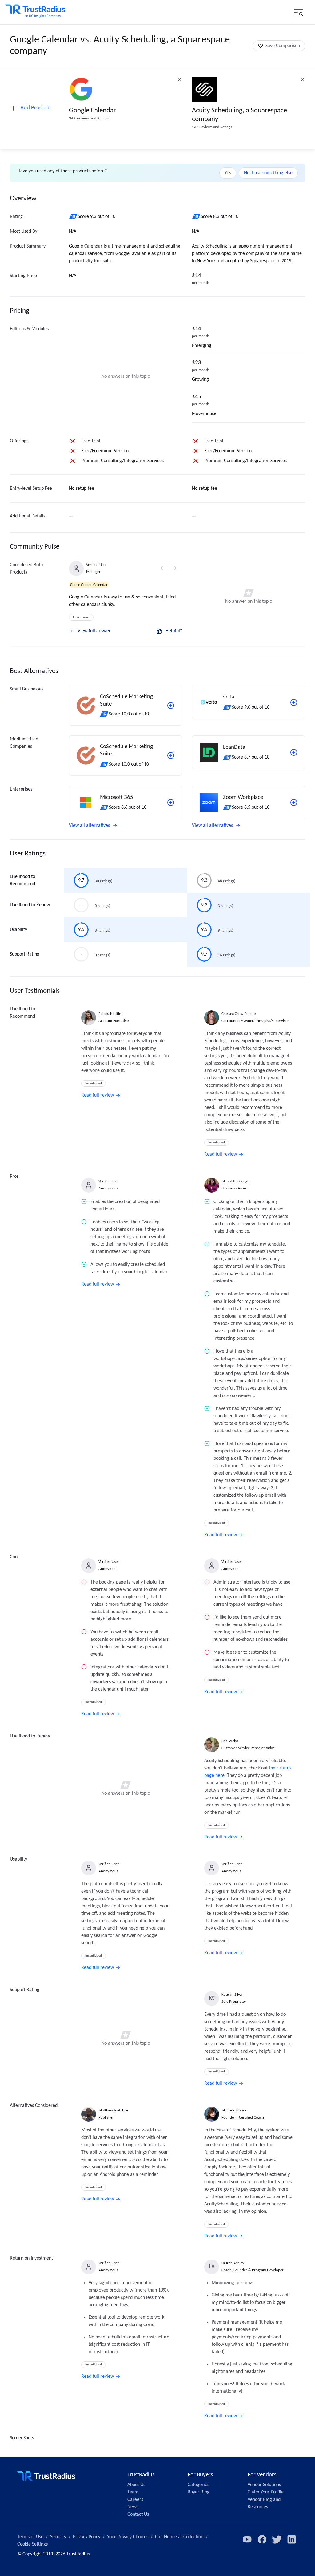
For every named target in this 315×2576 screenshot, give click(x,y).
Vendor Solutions (264, 2485)
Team (133, 2492)
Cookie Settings (32, 2544)
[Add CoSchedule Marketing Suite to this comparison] (171, 706)
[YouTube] (247, 2539)
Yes (228, 173)
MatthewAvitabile (113, 2110)
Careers (135, 2500)
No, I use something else (268, 173)
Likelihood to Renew (30, 905)
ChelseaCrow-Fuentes (239, 1014)
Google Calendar (92, 111)
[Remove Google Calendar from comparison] (179, 80)
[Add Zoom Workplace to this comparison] (294, 803)
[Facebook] (262, 2539)
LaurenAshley (233, 2263)
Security (58, 2537)
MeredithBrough (235, 1181)
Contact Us (138, 2514)
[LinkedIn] (292, 2539)
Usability (18, 930)
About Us (136, 2485)
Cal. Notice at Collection (179, 2537)
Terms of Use (30, 2537)
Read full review (98, 1095)
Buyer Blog (199, 2492)
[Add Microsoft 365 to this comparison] (171, 803)
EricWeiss (230, 1741)
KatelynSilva (232, 1995)
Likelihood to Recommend (22, 880)
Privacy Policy (87, 2537)
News (133, 2507)
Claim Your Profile (266, 2492)
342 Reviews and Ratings (89, 118)
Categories (198, 2485)
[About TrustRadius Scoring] (73, 217)
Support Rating (25, 954)
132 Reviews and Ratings (212, 127)
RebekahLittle (110, 1014)
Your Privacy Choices (128, 2537)
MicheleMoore (234, 2110)
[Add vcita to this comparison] (294, 702)
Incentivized (81, 617)
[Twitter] (277, 2539)
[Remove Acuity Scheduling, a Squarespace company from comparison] (302, 80)
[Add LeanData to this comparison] (294, 752)
